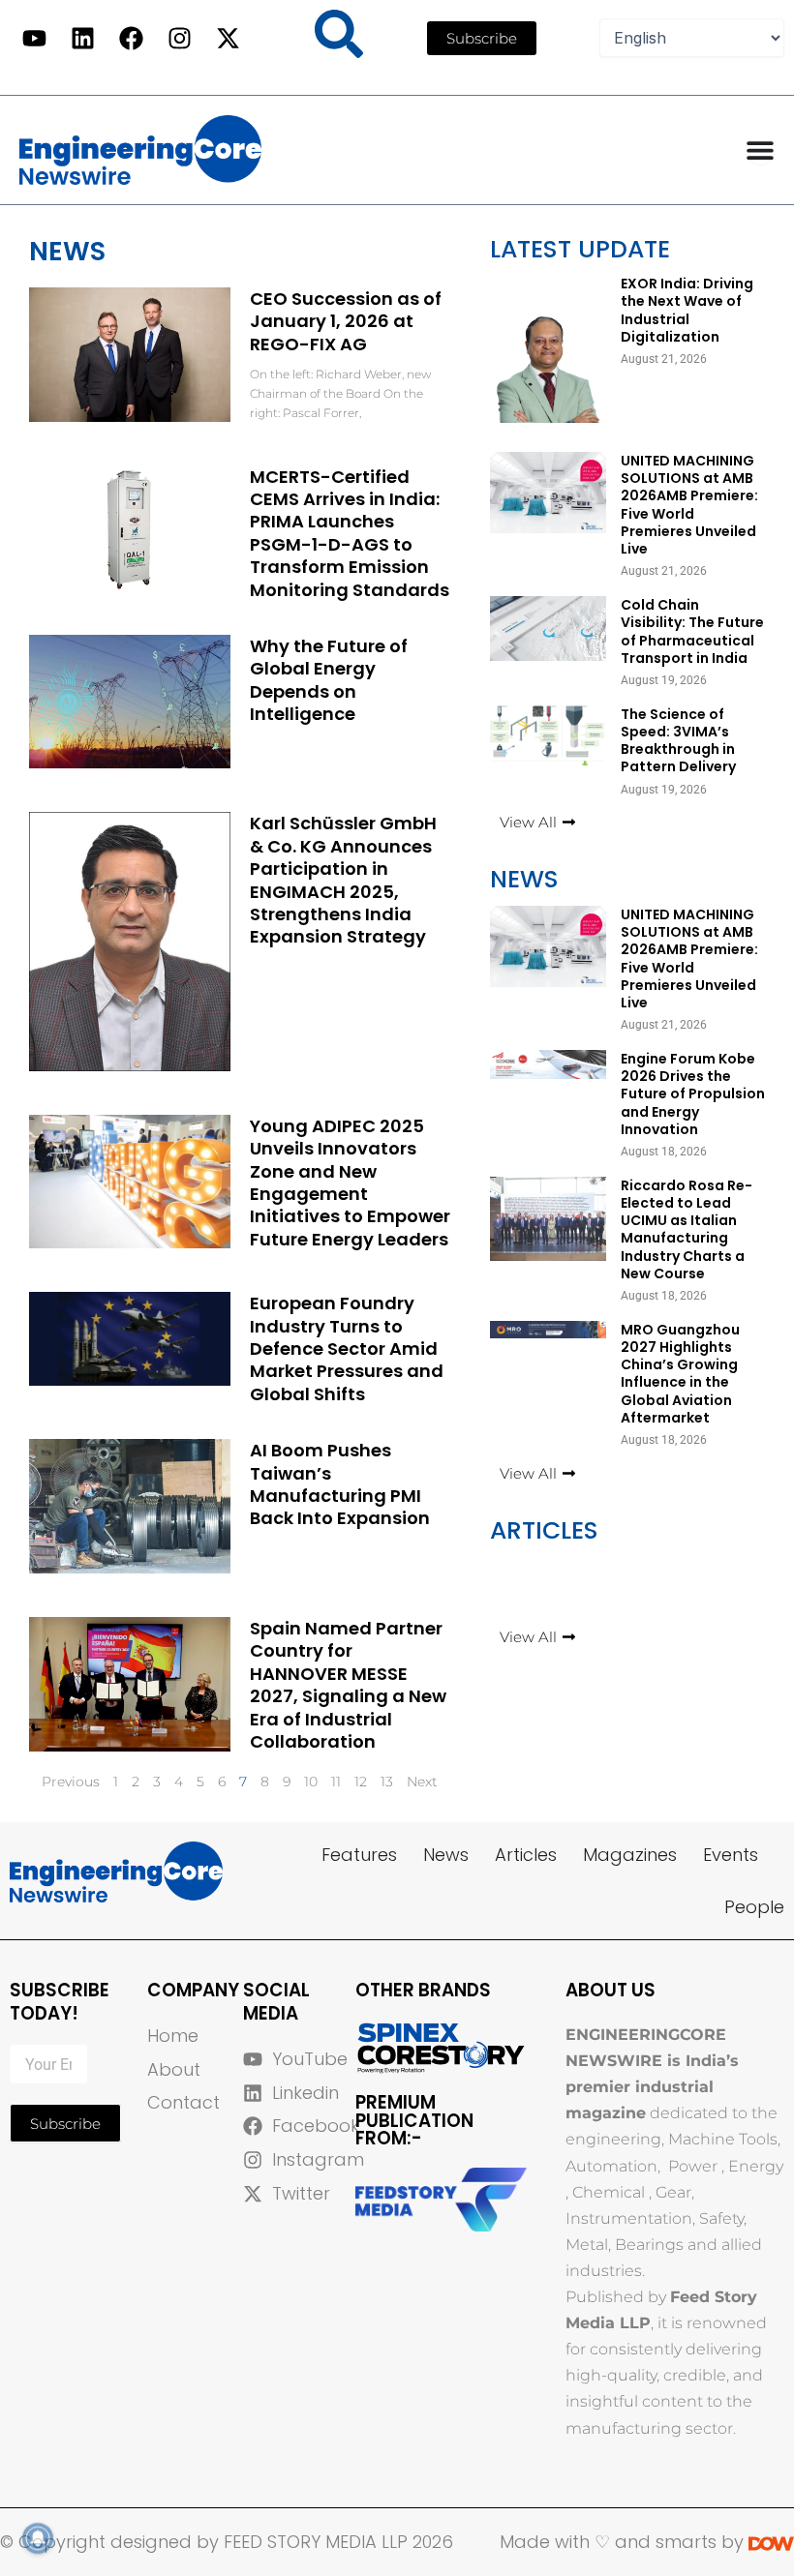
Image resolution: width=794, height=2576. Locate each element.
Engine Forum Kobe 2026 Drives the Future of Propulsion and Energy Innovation (693, 1094)
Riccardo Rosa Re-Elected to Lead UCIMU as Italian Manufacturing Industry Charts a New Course (687, 1229)
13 (387, 1782)
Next (422, 1782)
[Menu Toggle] (760, 150)
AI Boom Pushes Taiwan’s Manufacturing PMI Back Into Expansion (340, 1484)
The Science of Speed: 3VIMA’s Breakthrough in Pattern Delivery (678, 741)
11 (336, 1782)
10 (311, 1782)
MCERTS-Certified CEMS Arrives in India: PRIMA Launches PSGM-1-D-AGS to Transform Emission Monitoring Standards (350, 533)
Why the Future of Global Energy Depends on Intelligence (329, 680)
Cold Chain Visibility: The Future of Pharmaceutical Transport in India (692, 631)
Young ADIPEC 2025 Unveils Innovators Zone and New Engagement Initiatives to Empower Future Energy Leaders (350, 1183)
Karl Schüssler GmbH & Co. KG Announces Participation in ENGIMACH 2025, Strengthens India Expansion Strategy (343, 880)
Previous (71, 1782)
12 (361, 1782)
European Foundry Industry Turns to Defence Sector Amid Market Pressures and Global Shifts (347, 1348)
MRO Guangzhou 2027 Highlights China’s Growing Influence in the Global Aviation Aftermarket (680, 1374)
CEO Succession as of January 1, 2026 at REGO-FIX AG (346, 321)
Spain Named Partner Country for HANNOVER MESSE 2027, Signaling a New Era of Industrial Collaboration (348, 1685)
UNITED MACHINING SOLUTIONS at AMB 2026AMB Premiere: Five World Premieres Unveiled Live (689, 505)
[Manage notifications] (38, 2538)
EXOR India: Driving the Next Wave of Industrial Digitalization (687, 310)
